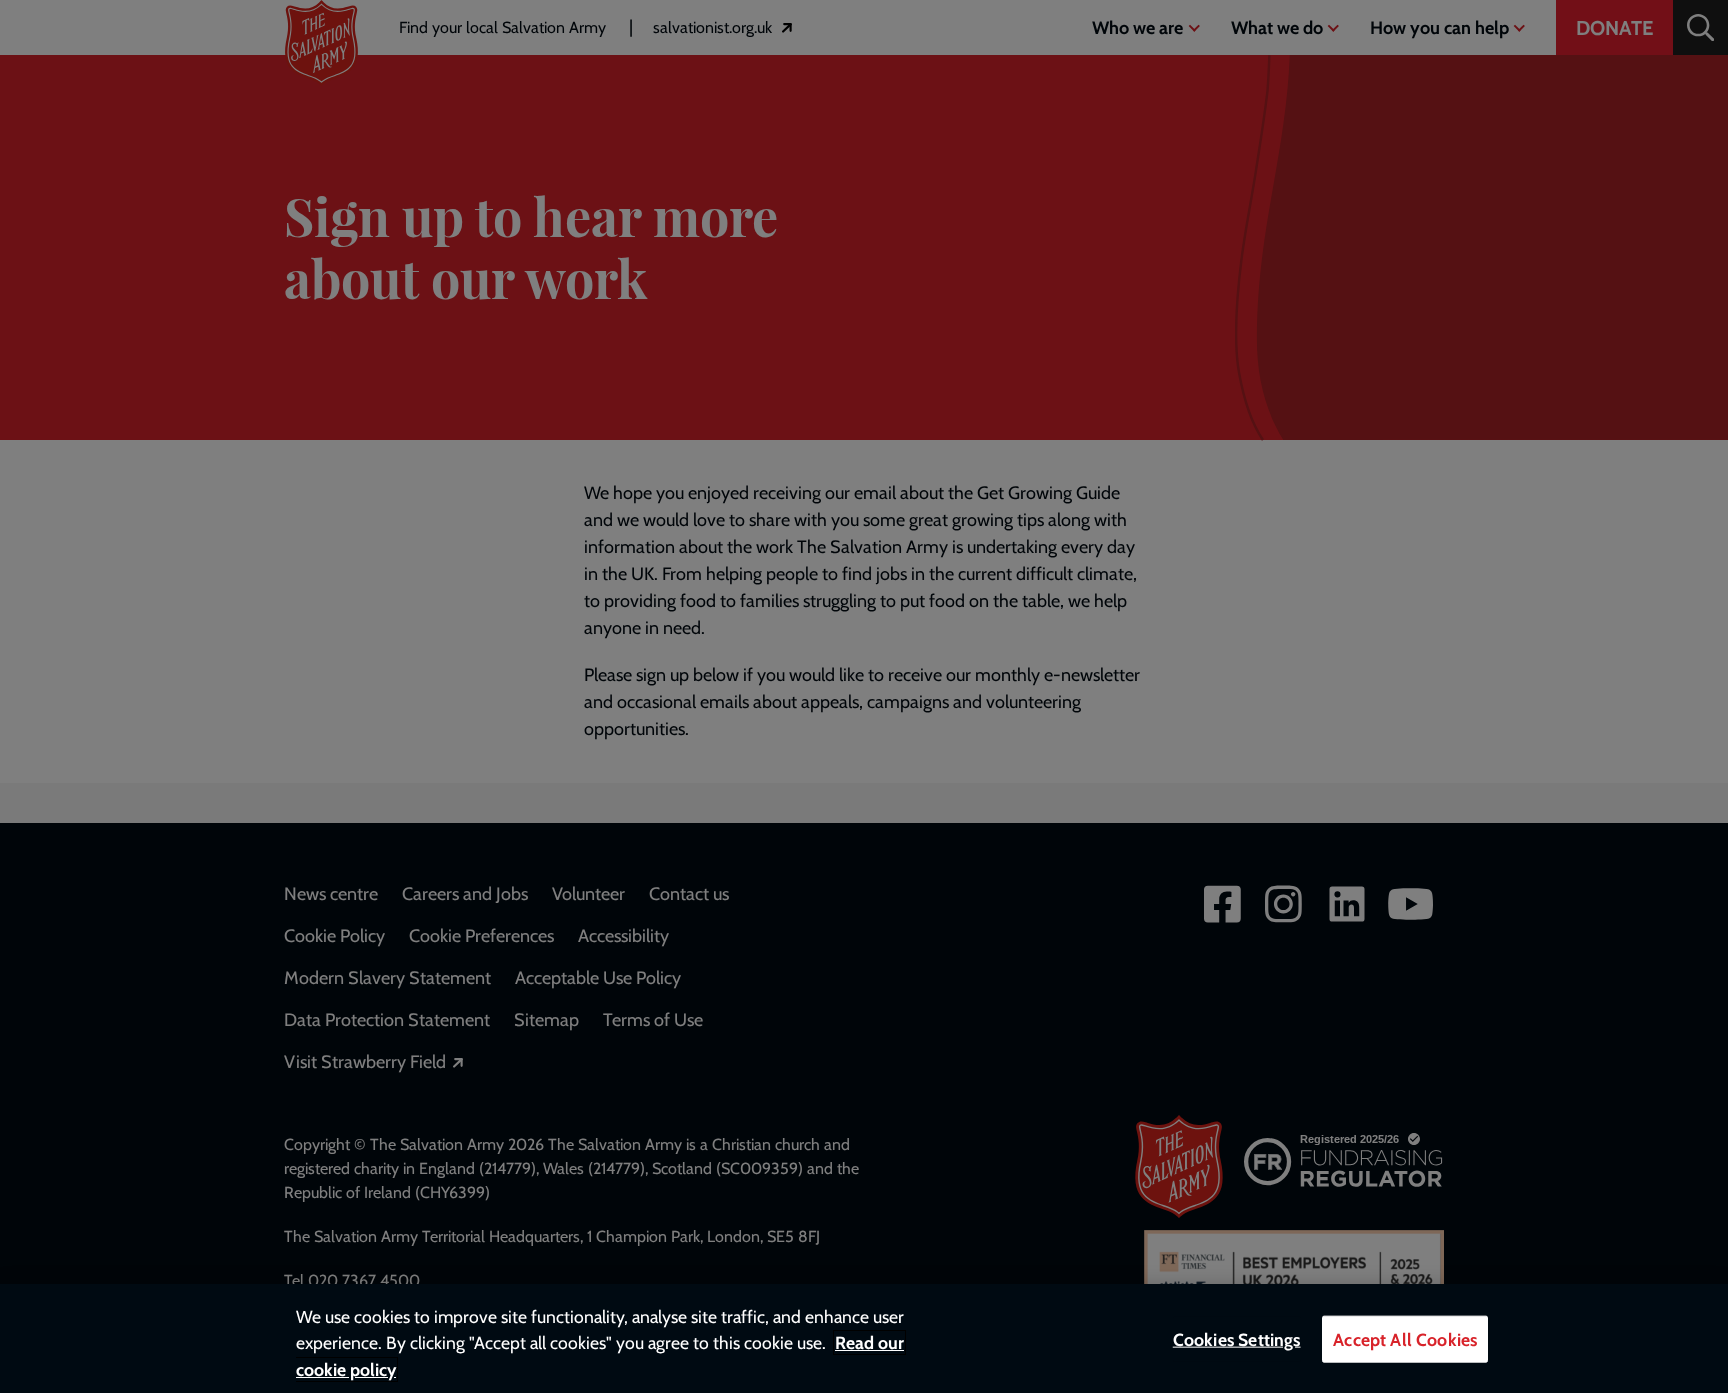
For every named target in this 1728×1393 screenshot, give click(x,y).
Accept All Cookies (1405, 1339)
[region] (864, 1338)
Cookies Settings (1237, 1339)
